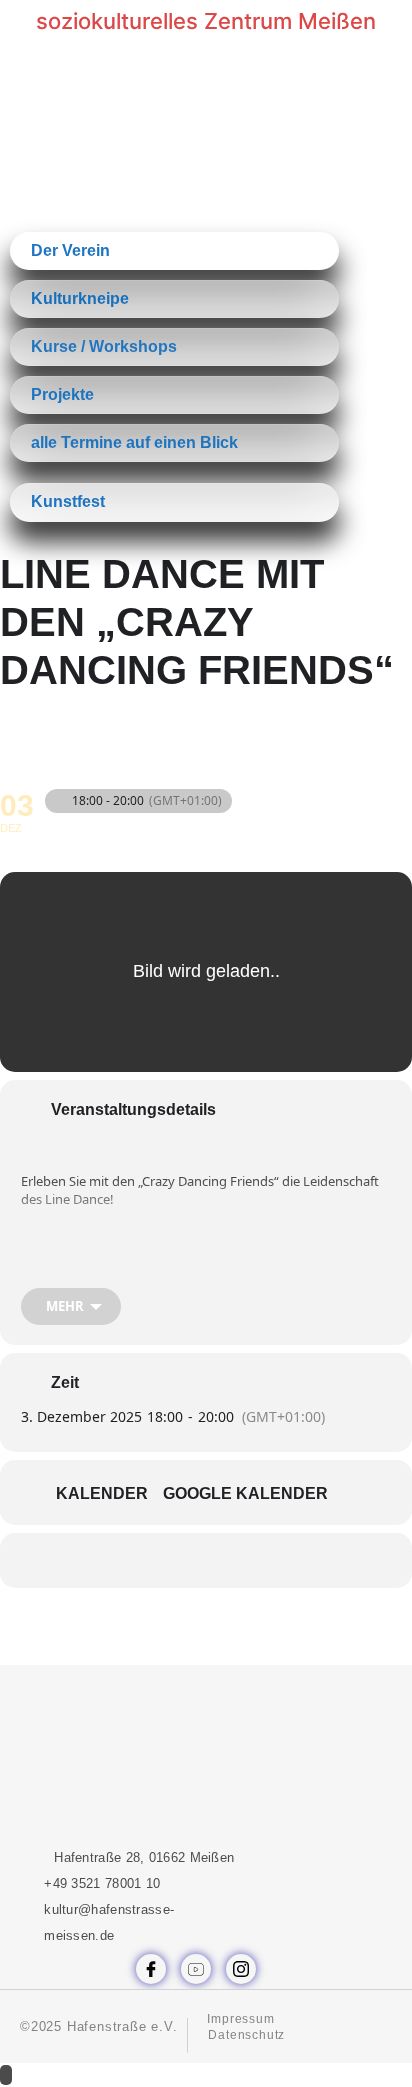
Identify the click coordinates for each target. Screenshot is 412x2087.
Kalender (102, 1493)
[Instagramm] (241, 1969)
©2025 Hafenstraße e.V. (99, 2026)
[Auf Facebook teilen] (143, 1560)
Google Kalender (245, 1493)
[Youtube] (196, 1969)
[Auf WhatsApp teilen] (183, 1560)
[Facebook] (151, 1969)
